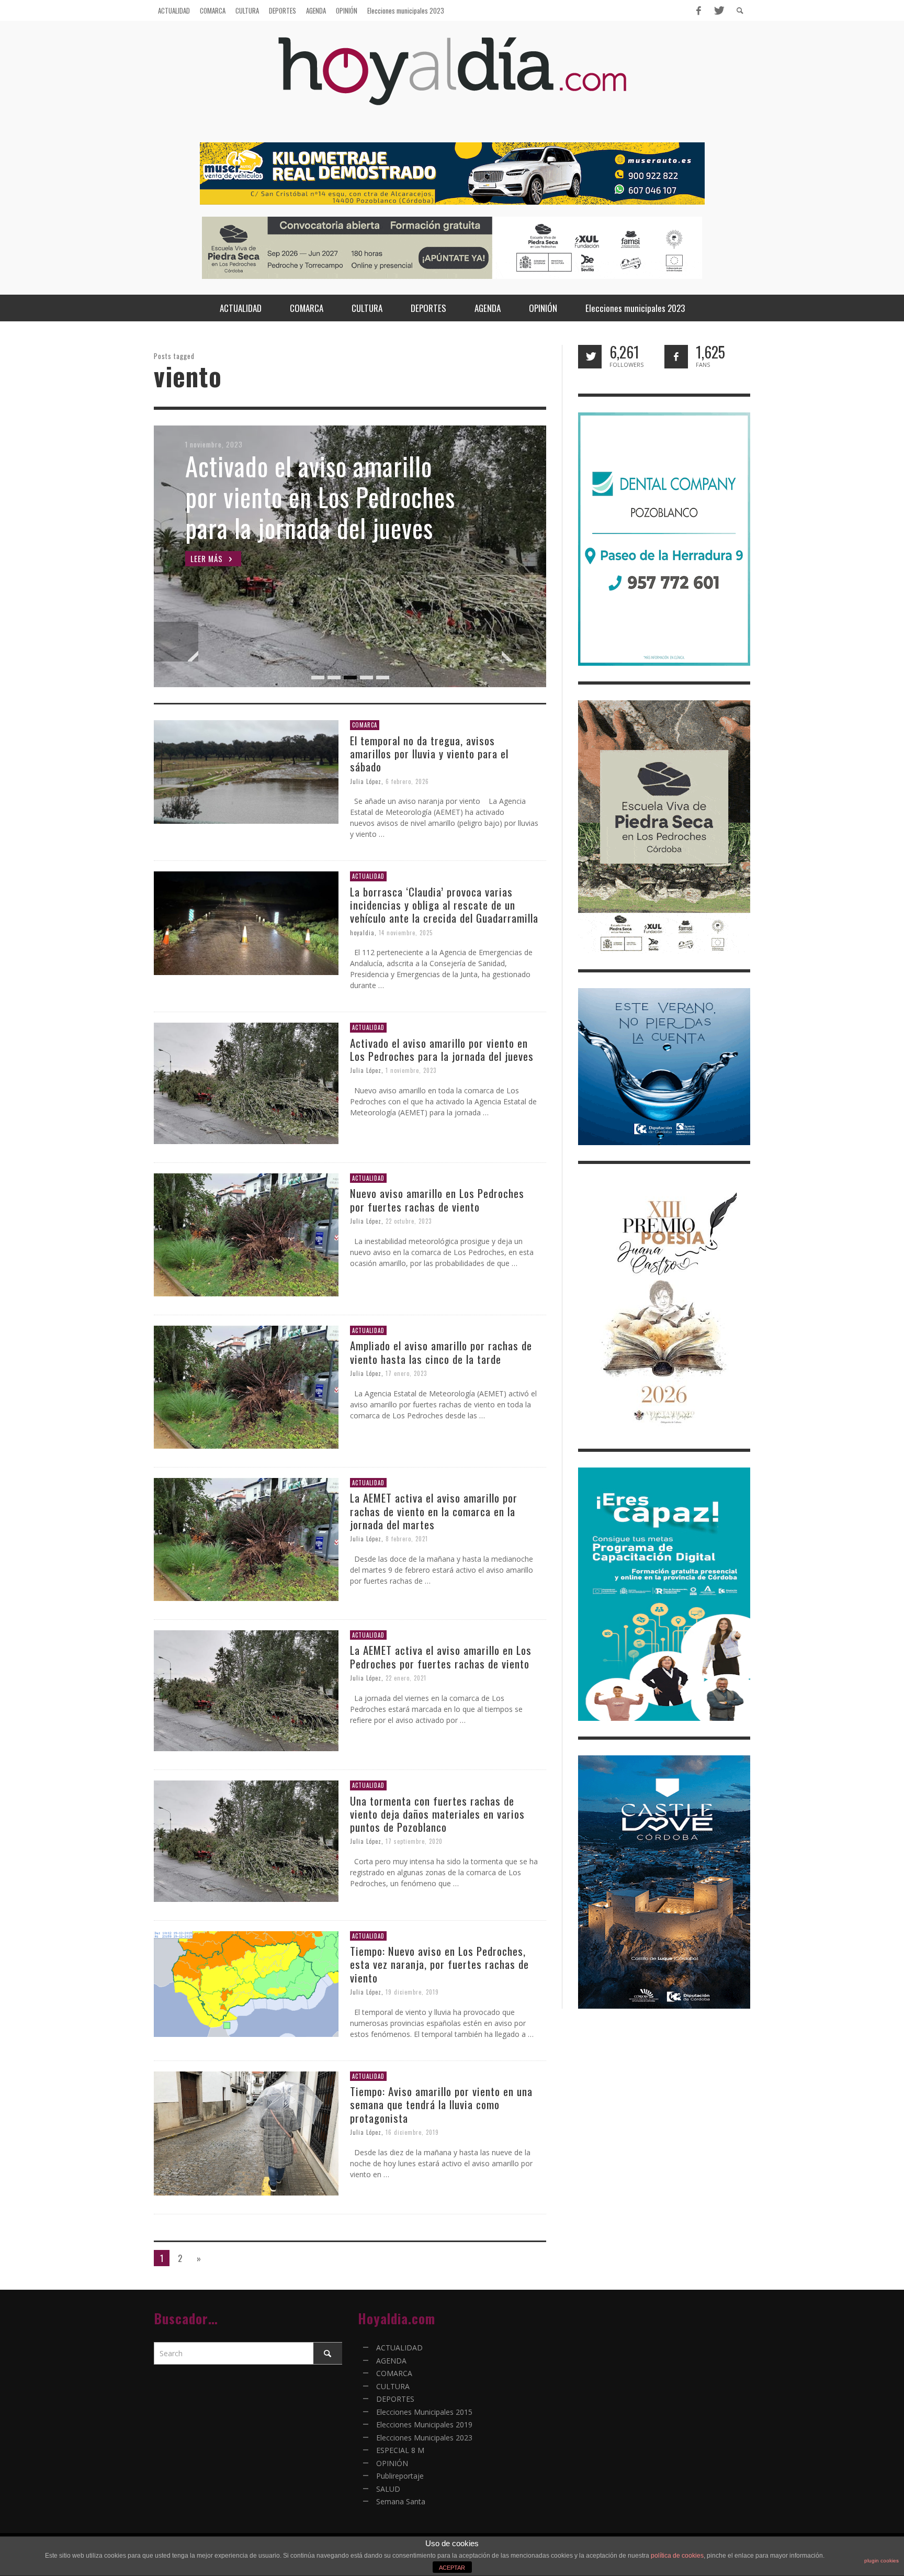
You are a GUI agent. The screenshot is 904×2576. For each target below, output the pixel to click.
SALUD (388, 2489)
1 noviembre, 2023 (411, 1070)
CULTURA (393, 2386)
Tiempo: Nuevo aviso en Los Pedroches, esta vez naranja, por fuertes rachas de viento (439, 1964)
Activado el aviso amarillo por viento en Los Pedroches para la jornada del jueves (442, 1049)
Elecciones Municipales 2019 (424, 2424)
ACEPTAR (452, 2568)
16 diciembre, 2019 (412, 2132)
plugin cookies (882, 2561)
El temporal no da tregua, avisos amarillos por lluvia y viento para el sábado (429, 753)
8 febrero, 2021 (407, 1539)
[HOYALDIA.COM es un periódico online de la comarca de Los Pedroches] (452, 80)
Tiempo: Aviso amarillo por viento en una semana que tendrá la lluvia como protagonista (441, 2104)
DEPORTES (395, 2399)
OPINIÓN (392, 2463)
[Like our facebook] (676, 357)
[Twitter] (718, 10)
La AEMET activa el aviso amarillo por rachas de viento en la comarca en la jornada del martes (434, 1511)
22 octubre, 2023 (409, 1221)
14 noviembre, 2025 (406, 932)
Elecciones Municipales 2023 (424, 2438)
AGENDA (391, 2361)
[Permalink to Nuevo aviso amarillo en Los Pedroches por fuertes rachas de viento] (246, 1234)
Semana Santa (401, 2501)
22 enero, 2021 (406, 1678)
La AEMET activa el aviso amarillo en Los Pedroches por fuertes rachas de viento (441, 1656)
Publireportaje (400, 2476)
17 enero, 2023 (406, 1373)
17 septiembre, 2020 (414, 1841)
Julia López (366, 781)
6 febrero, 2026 (407, 781)
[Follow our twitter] (590, 357)
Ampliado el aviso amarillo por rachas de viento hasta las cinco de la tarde (441, 1352)
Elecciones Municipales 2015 (424, 2412)
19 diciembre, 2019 (412, 1992)
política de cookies (677, 2556)
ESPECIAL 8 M (400, 2450)
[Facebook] (698, 10)
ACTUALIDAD (368, 876)
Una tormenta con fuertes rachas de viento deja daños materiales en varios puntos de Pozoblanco (437, 1814)
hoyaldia (362, 932)
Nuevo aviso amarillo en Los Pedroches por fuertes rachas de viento (437, 1200)
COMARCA (365, 725)
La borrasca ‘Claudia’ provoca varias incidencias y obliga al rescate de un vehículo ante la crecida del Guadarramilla (444, 905)
